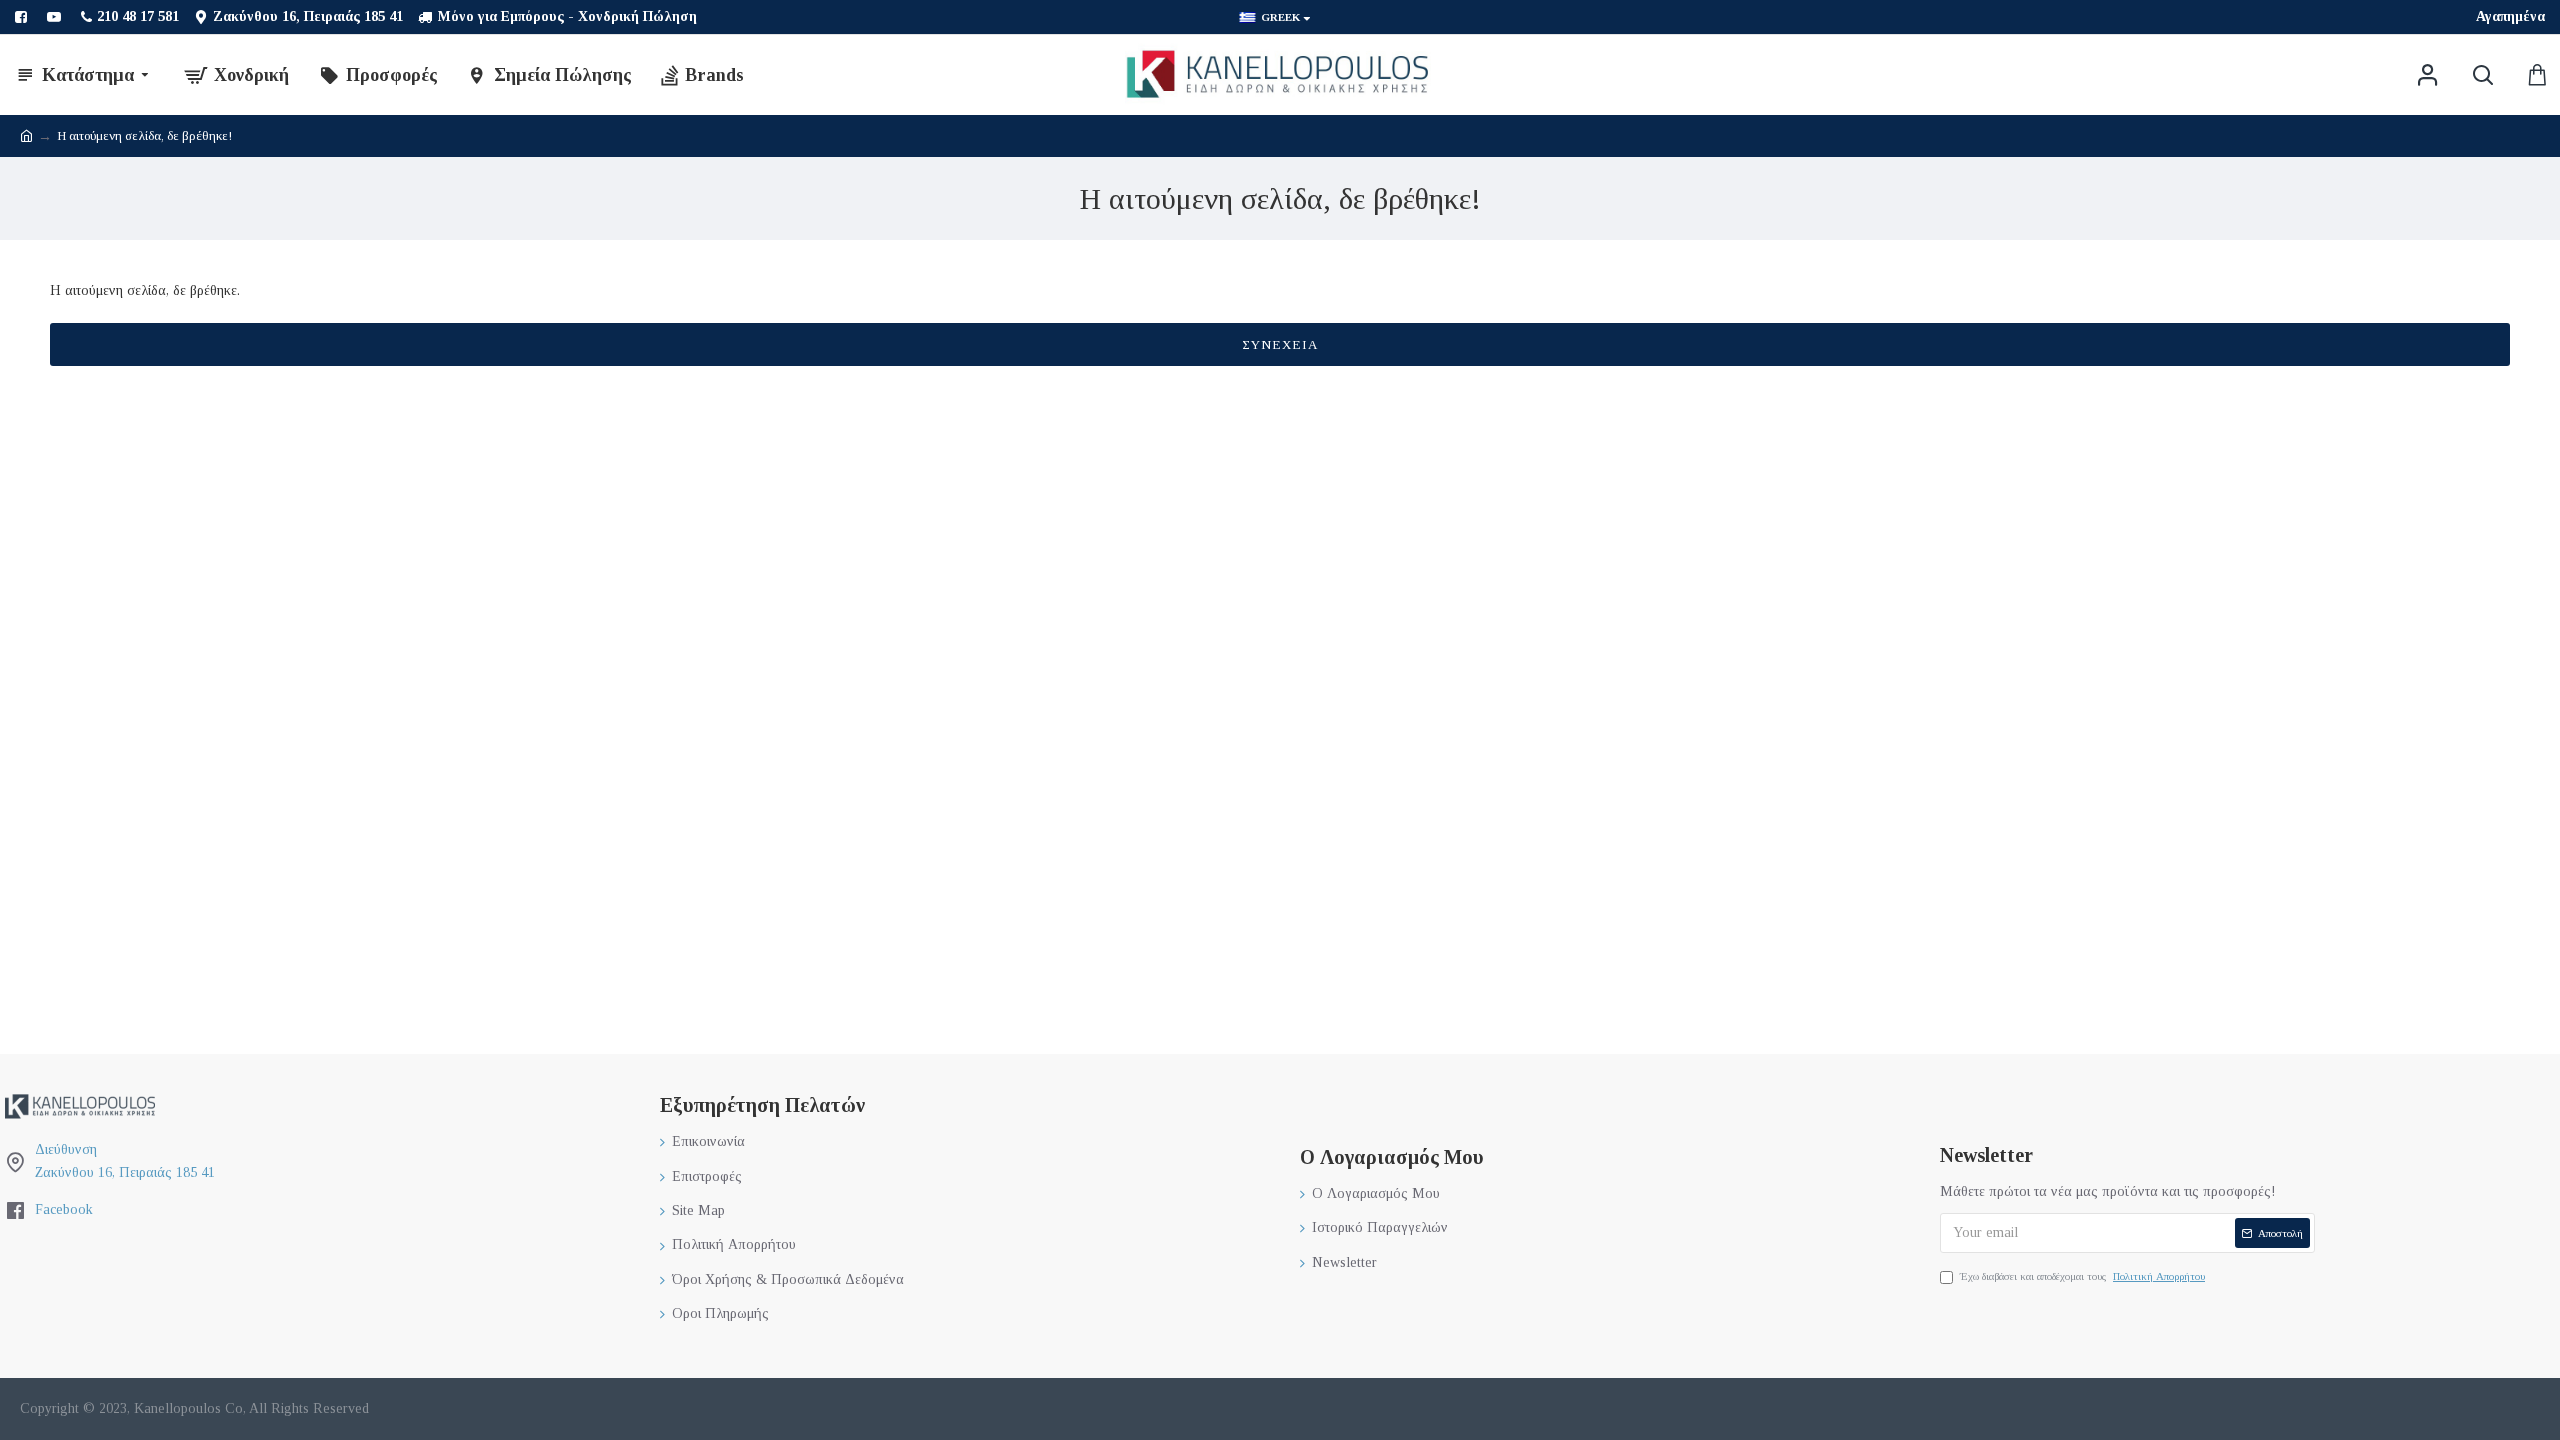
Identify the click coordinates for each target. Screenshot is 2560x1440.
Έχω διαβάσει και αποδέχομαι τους (2082, 1276)
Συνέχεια (1280, 344)
